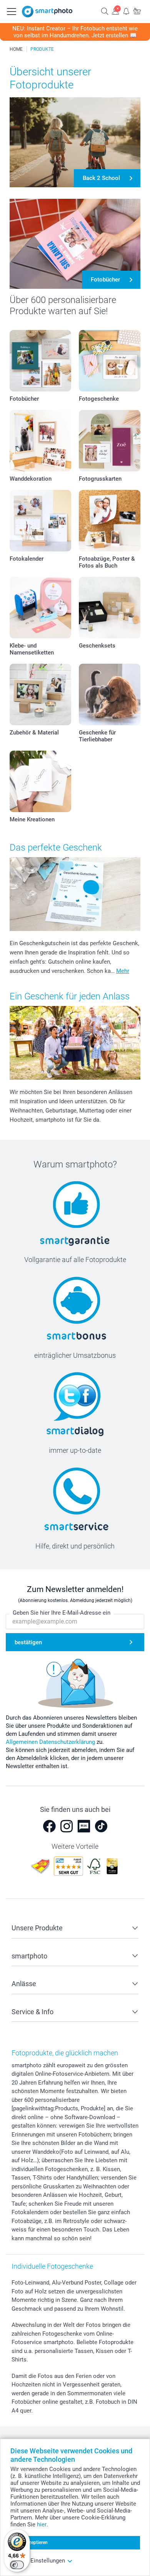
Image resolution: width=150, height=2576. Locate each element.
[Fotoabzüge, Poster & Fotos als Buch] (110, 521)
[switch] (17, 2565)
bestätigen (28, 1642)
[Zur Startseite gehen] (47, 12)
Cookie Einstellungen (38, 2561)
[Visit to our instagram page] (67, 1826)
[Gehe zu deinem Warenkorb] (137, 11)
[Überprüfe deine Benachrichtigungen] (126, 11)
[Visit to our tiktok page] (101, 1826)
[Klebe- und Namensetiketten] (40, 608)
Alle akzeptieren (31, 2543)
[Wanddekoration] (40, 441)
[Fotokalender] (40, 521)
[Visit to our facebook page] (49, 1826)
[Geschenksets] (110, 608)
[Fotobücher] (40, 361)
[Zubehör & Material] (40, 694)
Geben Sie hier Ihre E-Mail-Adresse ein (62, 1613)
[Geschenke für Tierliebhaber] (110, 694)
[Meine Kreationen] (40, 781)
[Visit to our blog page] (84, 1826)
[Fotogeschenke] (110, 361)
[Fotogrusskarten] (110, 441)
